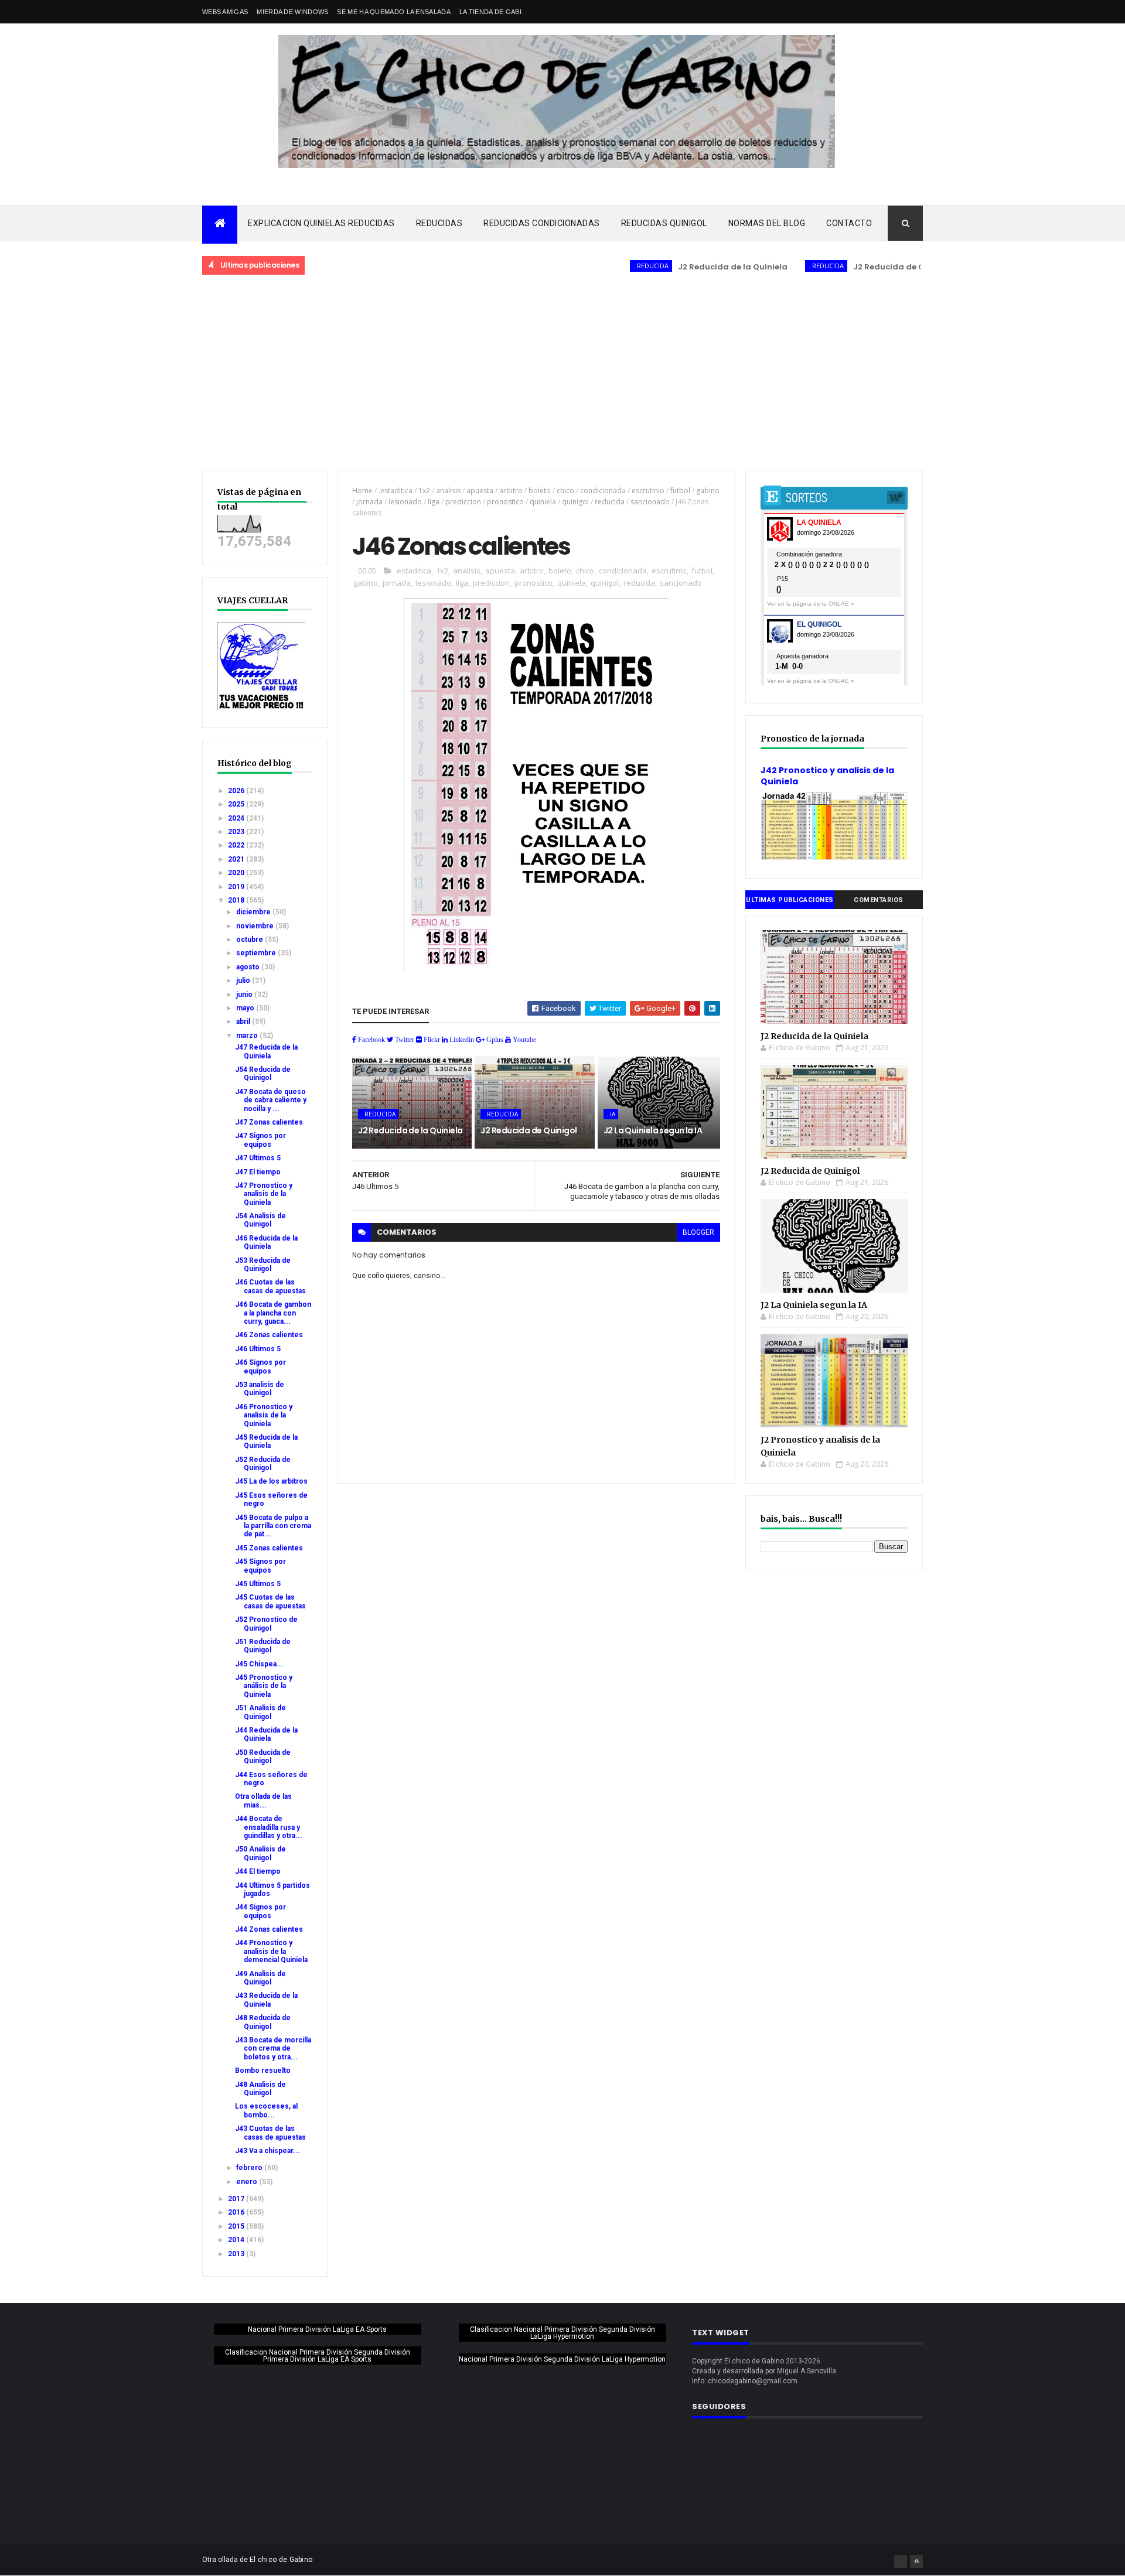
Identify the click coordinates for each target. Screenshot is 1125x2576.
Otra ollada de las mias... (263, 1801)
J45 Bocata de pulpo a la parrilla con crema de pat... (273, 1526)
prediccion (463, 502)
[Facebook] (901, 2561)
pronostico (505, 502)
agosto (249, 967)
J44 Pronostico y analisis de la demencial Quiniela (271, 1951)
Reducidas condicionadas (542, 223)
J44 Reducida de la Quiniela (266, 1734)
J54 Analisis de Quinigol (260, 1220)
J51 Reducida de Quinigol (263, 1646)
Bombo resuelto (263, 2071)
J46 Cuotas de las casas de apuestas (270, 1286)
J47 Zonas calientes (269, 1122)
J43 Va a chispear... (267, 2151)
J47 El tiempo (258, 1172)
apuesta (480, 491)
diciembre (254, 912)
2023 (237, 832)
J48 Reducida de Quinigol (263, 2022)
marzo (248, 1036)
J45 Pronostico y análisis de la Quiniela (264, 1686)
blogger (698, 1232)
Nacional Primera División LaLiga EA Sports (317, 2329)
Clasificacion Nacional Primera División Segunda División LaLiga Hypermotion (562, 2333)
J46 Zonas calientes (269, 1335)
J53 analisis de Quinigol (260, 1389)
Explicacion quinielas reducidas (321, 223)
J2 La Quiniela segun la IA (653, 1130)
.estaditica (396, 491)
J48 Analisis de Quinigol (260, 2089)
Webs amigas (225, 12)
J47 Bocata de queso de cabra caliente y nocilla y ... (271, 1100)
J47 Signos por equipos (260, 1140)
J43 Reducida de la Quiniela (266, 2000)
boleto (540, 491)
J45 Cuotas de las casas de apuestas (270, 1601)
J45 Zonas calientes (269, 1548)
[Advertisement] (562, 373)
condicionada (603, 491)
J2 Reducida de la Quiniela (681, 267)
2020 (237, 873)
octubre (250, 939)
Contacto (849, 223)
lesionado (405, 502)
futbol (680, 491)
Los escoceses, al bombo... (266, 2110)
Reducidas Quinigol (664, 223)
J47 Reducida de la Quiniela (266, 1051)
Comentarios (879, 900)
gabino (708, 491)
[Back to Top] (916, 2561)
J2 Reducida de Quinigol (851, 267)
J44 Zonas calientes (269, 1929)
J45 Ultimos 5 (258, 1584)
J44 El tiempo (258, 1871)
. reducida (599, 266)
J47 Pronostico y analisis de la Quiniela (264, 1194)
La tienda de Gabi (490, 12)
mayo (246, 1008)
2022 (237, 845)
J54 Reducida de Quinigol (263, 1074)
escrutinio (648, 491)
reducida (610, 502)
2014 (237, 2240)
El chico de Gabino (281, 2560)
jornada (369, 502)
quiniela (543, 502)
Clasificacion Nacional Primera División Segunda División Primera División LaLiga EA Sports (318, 2356)
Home (362, 491)
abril (244, 1021)
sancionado (650, 502)
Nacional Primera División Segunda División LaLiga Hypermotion (562, 2359)
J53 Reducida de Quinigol (263, 1265)
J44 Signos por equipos (260, 1911)
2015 (237, 2226)
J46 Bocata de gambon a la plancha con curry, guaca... (273, 1313)
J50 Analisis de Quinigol (260, 1853)
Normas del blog (767, 223)
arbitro (511, 491)
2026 (237, 791)
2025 (237, 804)
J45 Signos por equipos (260, 1566)
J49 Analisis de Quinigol (260, 1978)
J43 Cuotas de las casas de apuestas (270, 2133)
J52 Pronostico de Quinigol (266, 1624)
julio (244, 980)
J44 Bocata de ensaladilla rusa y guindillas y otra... (269, 1827)
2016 (237, 2212)
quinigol (575, 502)
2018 (237, 900)
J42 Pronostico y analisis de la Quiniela (827, 776)
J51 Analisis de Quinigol (260, 1712)
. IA (611, 1114)
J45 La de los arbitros (271, 1481)
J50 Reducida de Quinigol (263, 1757)
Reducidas (439, 223)
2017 (237, 2199)
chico (565, 491)
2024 (237, 818)
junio (245, 995)
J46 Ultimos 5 (258, 1349)
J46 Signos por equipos (260, 1366)
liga (434, 502)
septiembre (257, 953)
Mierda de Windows (292, 12)
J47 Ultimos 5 (258, 1158)
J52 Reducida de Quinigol (263, 1464)
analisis (448, 491)
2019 (237, 887)
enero (248, 2182)
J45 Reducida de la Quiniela (266, 1441)
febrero (250, 2168)
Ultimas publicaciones (790, 900)
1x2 (424, 491)
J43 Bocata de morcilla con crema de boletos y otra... (273, 2049)
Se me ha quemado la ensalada (393, 12)
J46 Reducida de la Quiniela (266, 1242)
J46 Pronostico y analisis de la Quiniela (264, 1415)
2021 (237, 859)
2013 (237, 2254)
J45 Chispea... (259, 1664)
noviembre (256, 926)
